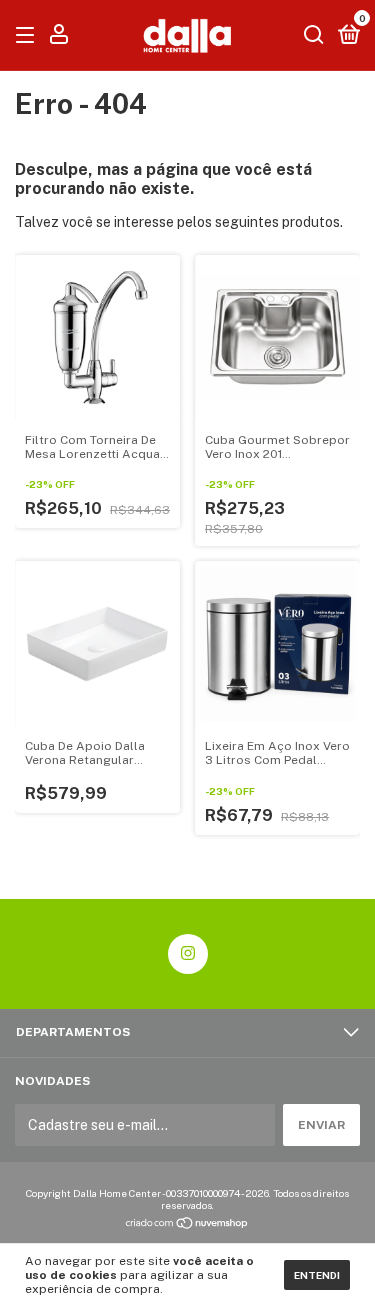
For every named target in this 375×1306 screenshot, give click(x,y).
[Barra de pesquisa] (314, 36)
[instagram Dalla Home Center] (188, 954)
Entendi (317, 1275)
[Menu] (28, 36)
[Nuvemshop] (187, 1225)
